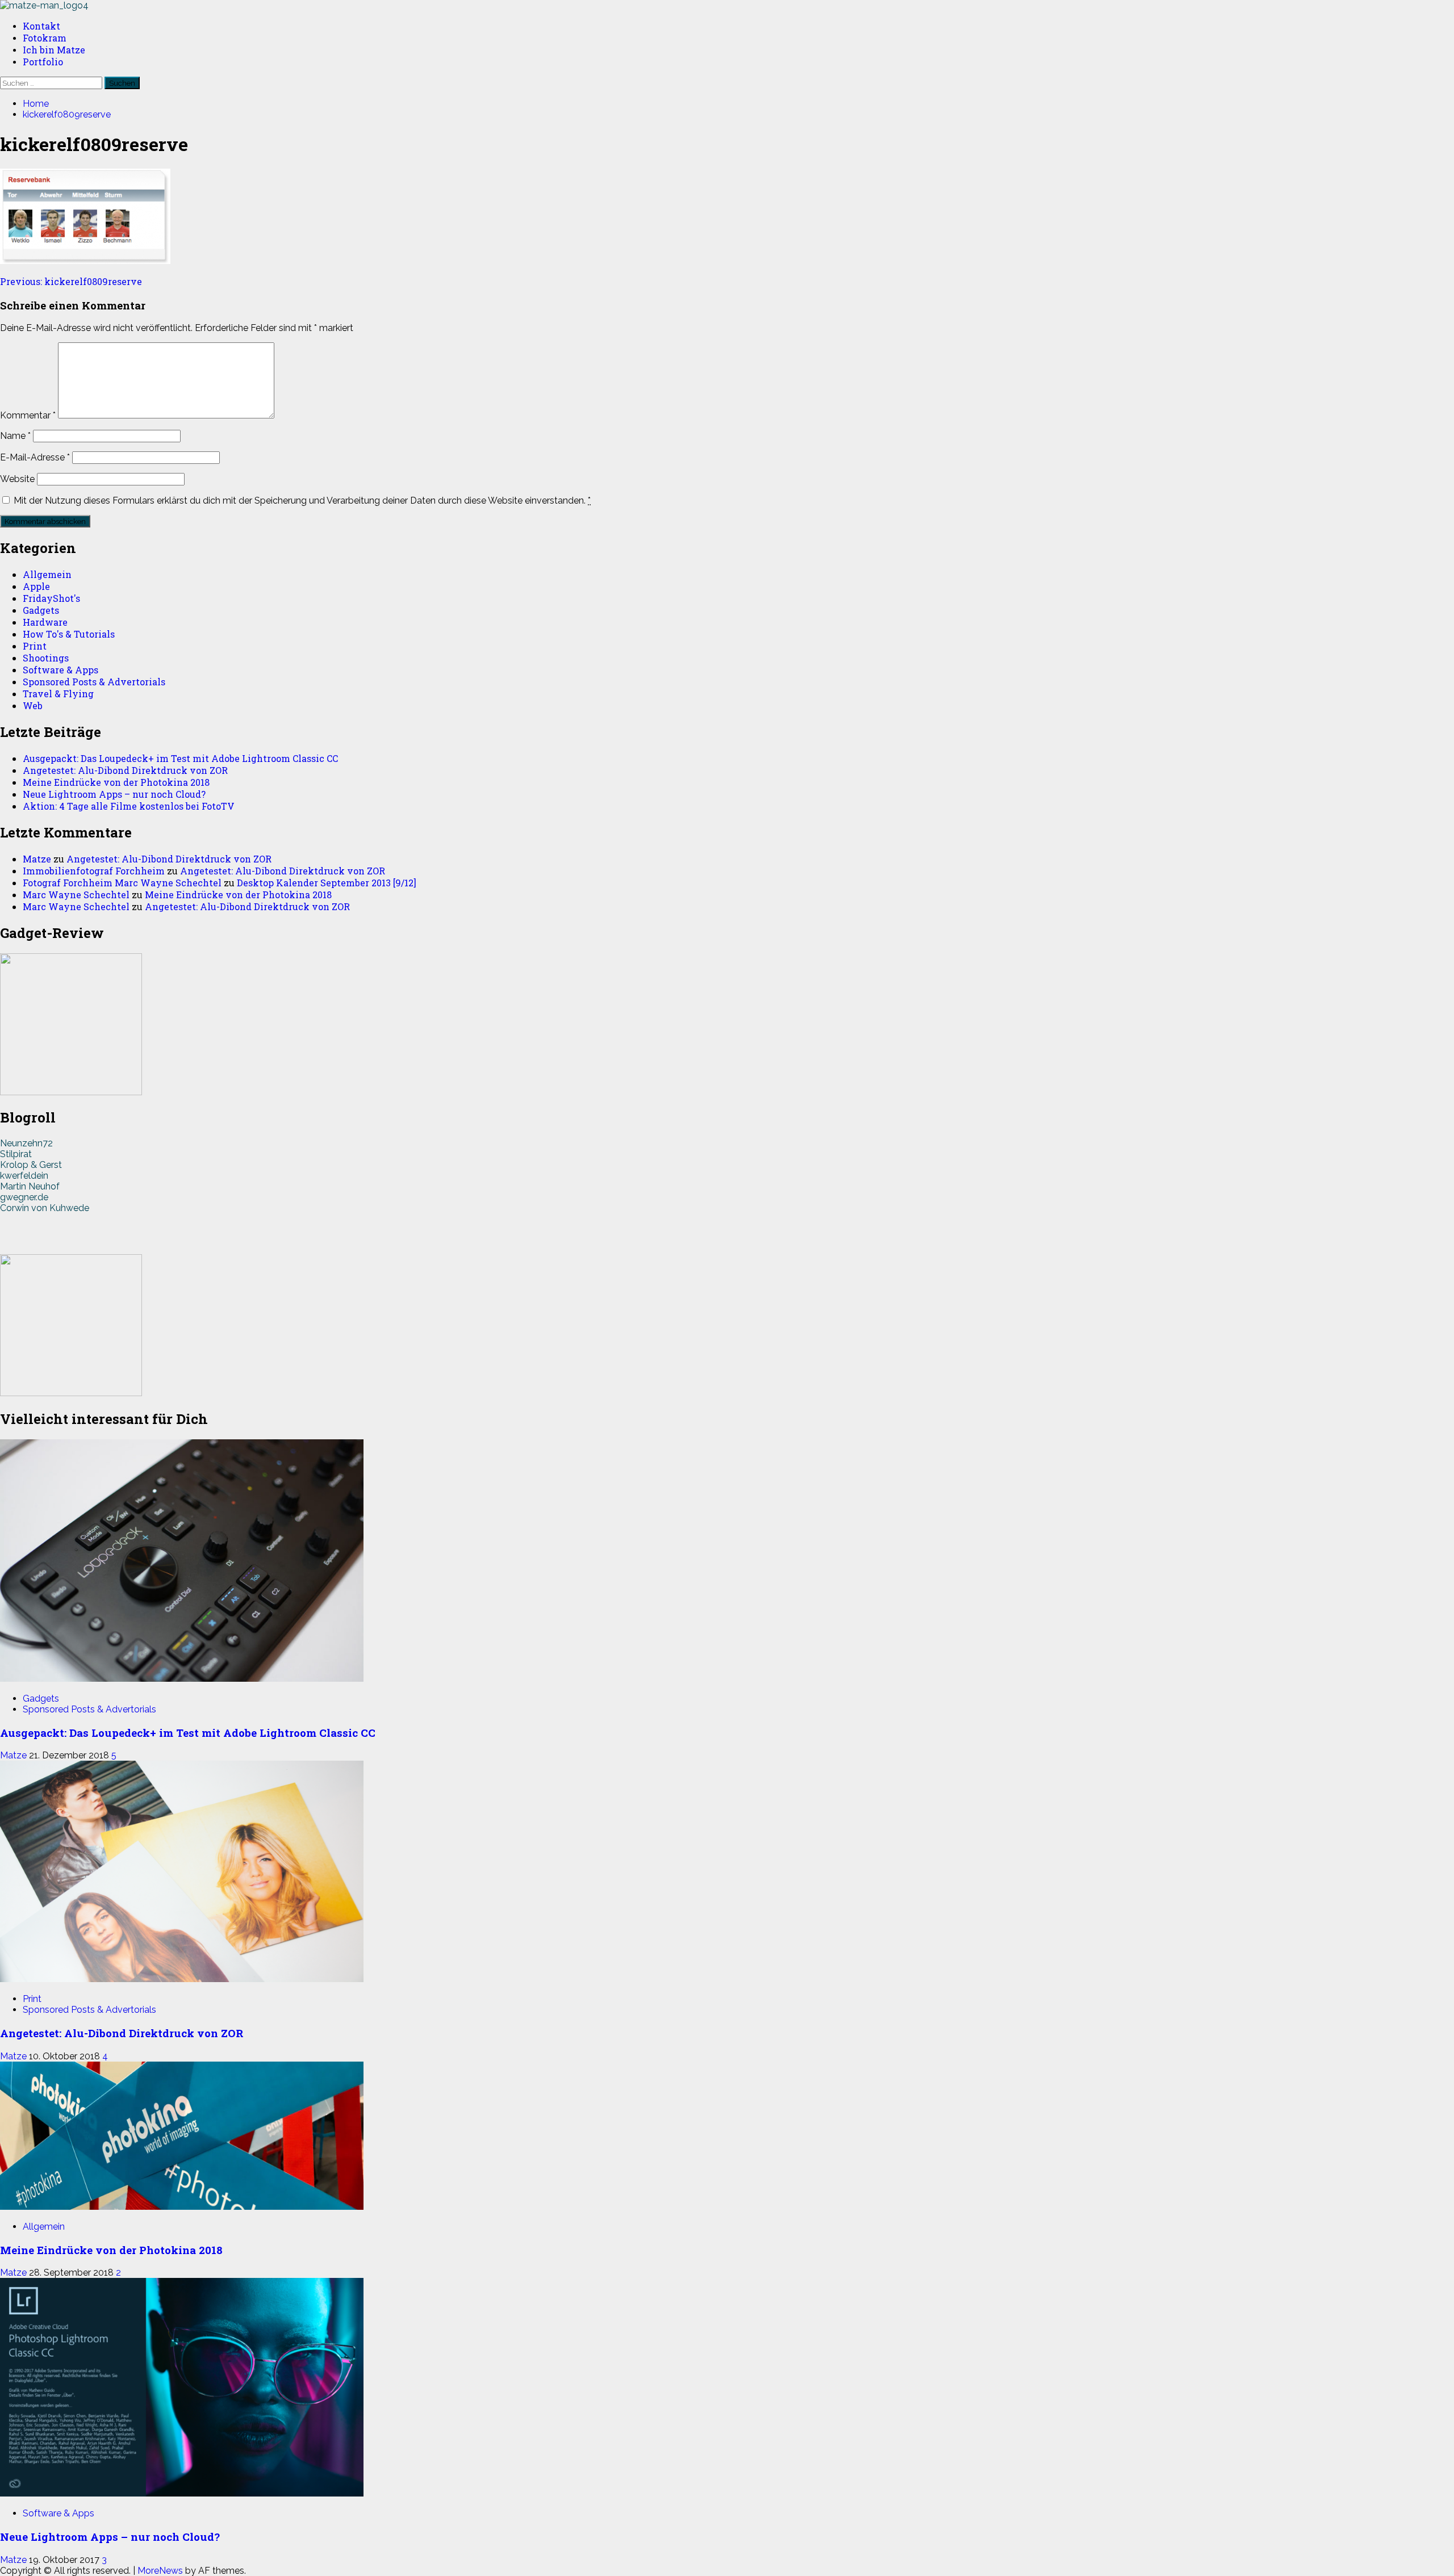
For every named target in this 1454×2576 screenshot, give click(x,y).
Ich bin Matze (54, 50)
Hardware (45, 622)
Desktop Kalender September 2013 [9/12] (327, 883)
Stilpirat (16, 1154)
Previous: (71, 281)
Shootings (46, 658)
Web (33, 705)
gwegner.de (24, 1197)
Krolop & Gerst (31, 1165)
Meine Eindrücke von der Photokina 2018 (116, 782)
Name (15, 436)
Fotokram (45, 38)
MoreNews (160, 2571)
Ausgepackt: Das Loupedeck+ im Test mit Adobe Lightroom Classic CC (180, 758)
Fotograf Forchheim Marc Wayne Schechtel (122, 883)
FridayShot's (51, 598)
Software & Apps (60, 670)
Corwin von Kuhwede (45, 1208)
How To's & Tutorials (69, 634)
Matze (37, 859)
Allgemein (47, 574)
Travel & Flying (58, 694)
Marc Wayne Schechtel (76, 895)
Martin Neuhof (30, 1186)
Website (17, 479)
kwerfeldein (24, 1176)
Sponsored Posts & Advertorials (94, 682)
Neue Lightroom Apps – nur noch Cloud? (114, 794)
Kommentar (28, 415)
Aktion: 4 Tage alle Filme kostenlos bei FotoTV (129, 806)
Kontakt (41, 26)
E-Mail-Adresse (35, 457)
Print (35, 646)
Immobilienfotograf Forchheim (94, 871)
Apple (36, 586)
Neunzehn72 (26, 1143)
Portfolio (43, 62)
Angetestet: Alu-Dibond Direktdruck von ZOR (125, 770)
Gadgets (41, 610)
